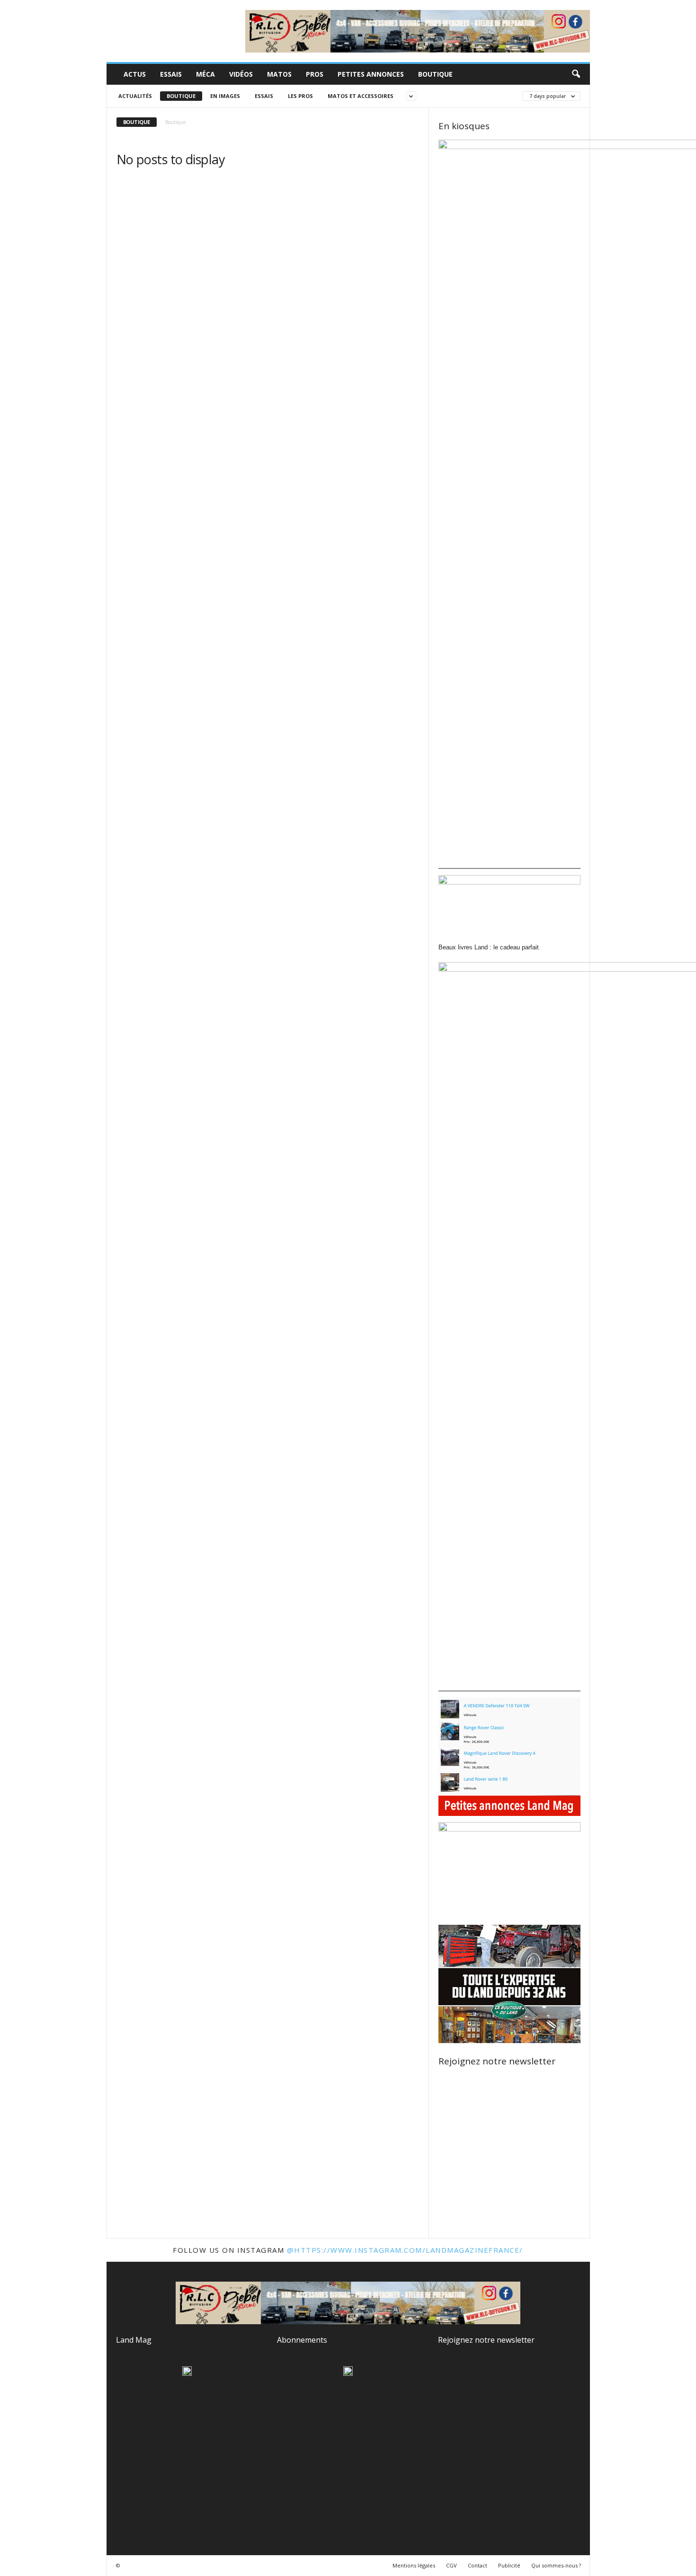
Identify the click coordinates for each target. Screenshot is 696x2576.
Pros (315, 74)
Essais (171, 74)
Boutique (435, 74)
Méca (205, 74)
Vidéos (241, 74)
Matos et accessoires (361, 96)
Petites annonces (371, 74)
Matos (279, 74)
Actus (135, 74)
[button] (576, 74)
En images (225, 96)
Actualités (135, 96)
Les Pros (300, 96)
